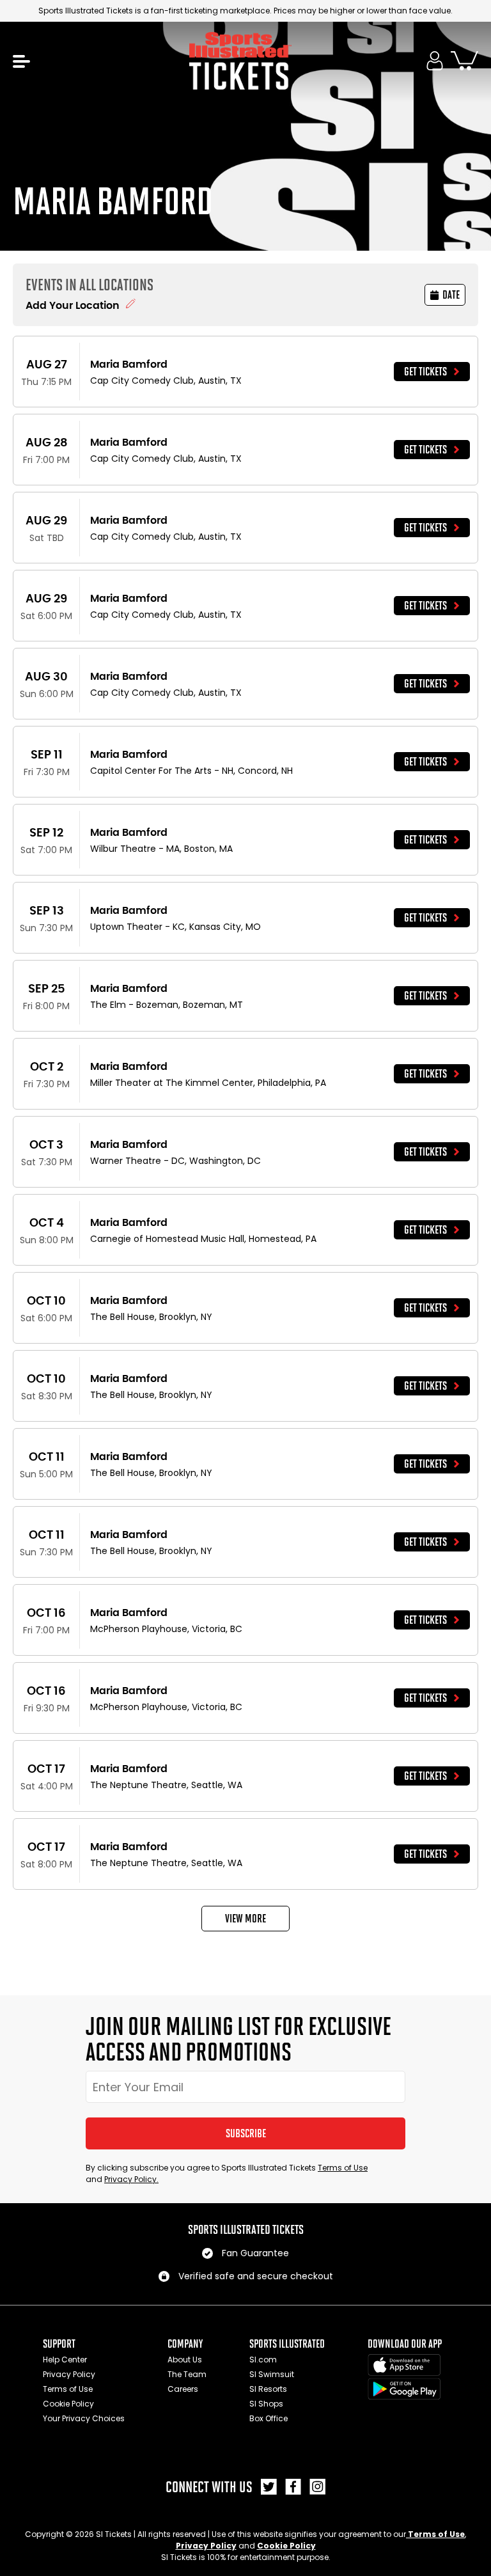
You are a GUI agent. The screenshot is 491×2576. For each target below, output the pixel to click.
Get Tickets (425, 372)
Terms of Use (343, 2168)
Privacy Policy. (131, 2179)
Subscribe (246, 2133)
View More (245, 1919)
